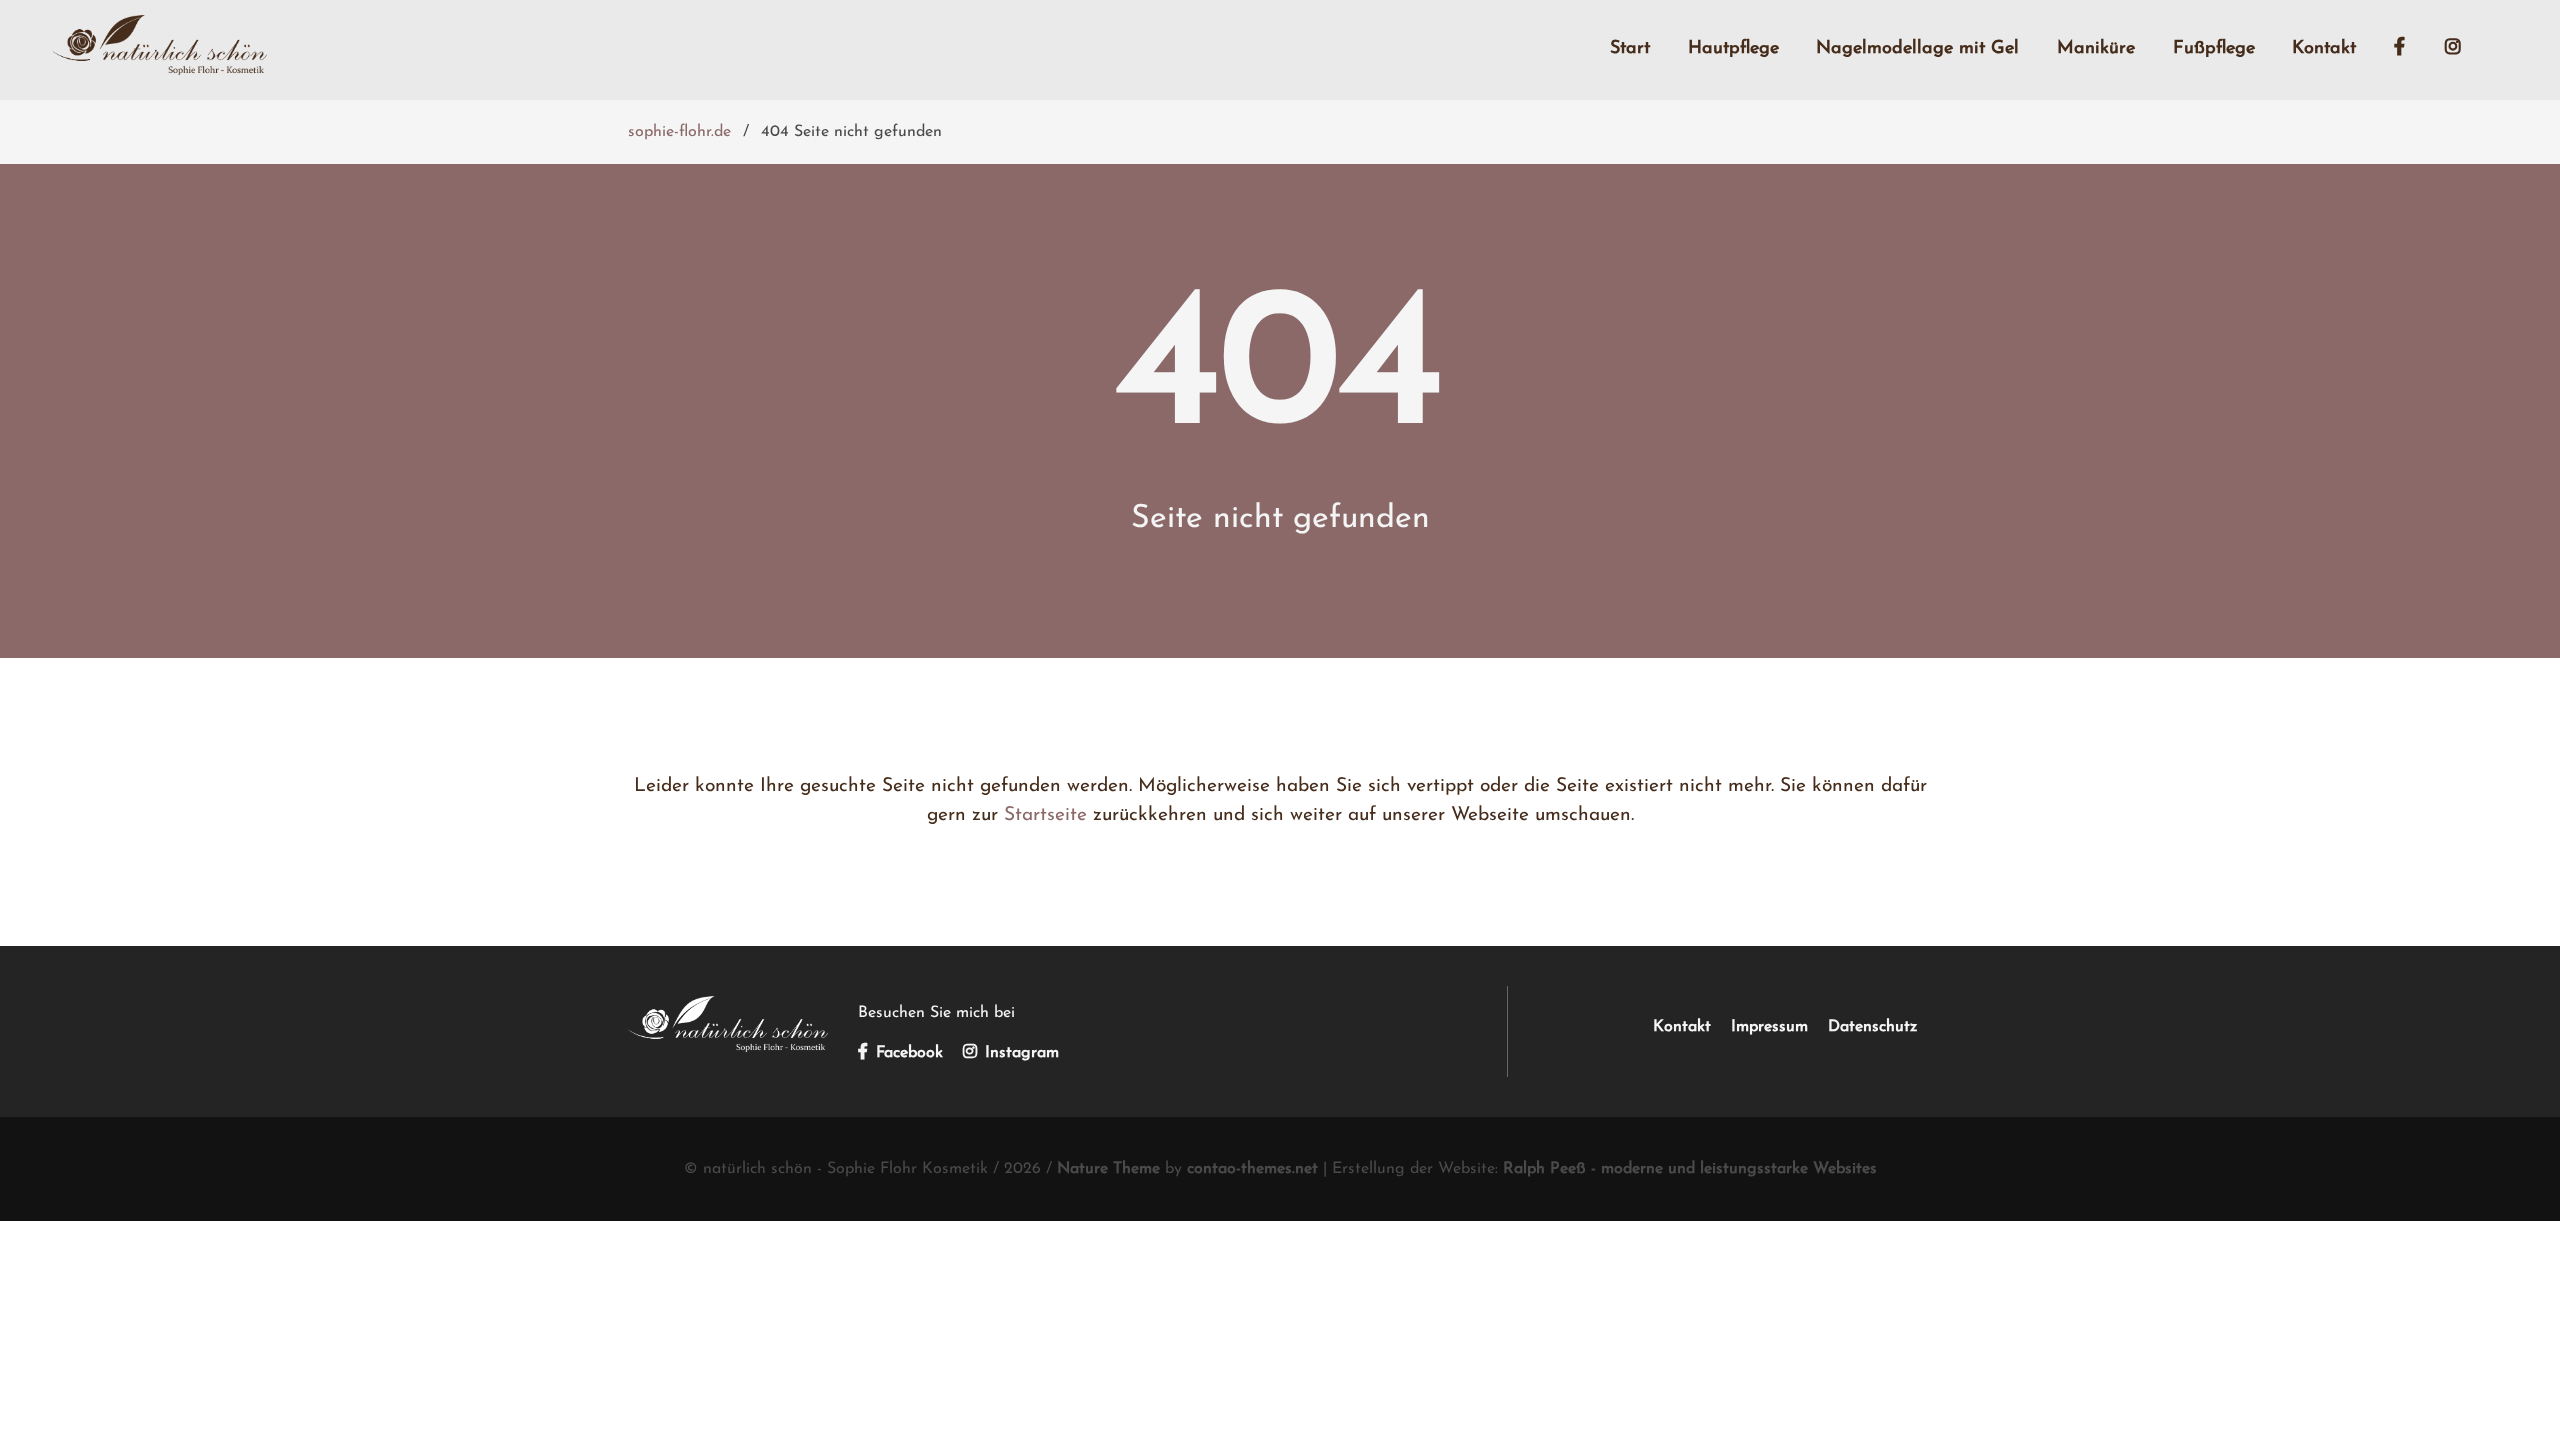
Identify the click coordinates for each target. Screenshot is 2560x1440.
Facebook (907, 1053)
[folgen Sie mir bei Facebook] (2408, 50)
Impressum (1769, 1027)
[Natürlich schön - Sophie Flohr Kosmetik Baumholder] (728, 1048)
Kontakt (1682, 1027)
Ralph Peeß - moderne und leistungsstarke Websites (1690, 1169)
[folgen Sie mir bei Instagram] (2461, 50)
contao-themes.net (1252, 1169)
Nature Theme (1108, 1169)
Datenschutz (1872, 1027)
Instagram (1019, 1053)
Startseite (1045, 815)
